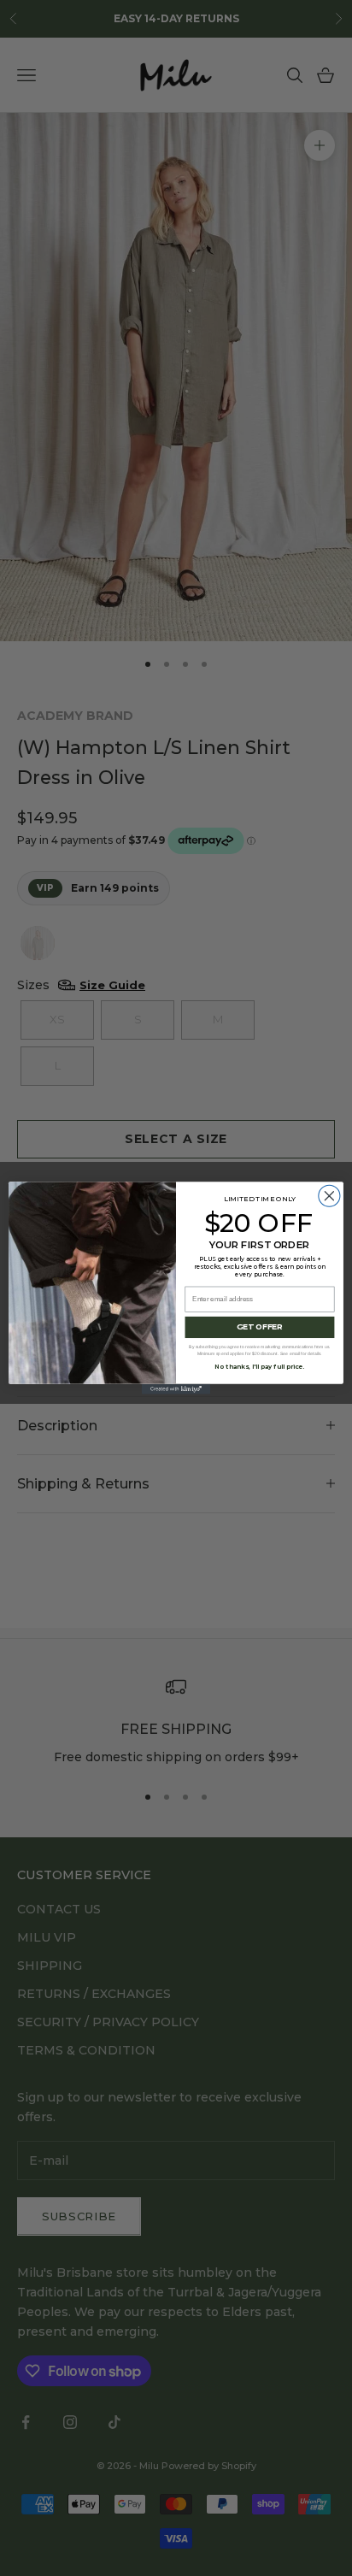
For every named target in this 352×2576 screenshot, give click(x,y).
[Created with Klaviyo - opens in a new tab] (176, 1389)
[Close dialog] (329, 1196)
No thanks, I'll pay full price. (259, 1367)
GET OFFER (260, 1327)
